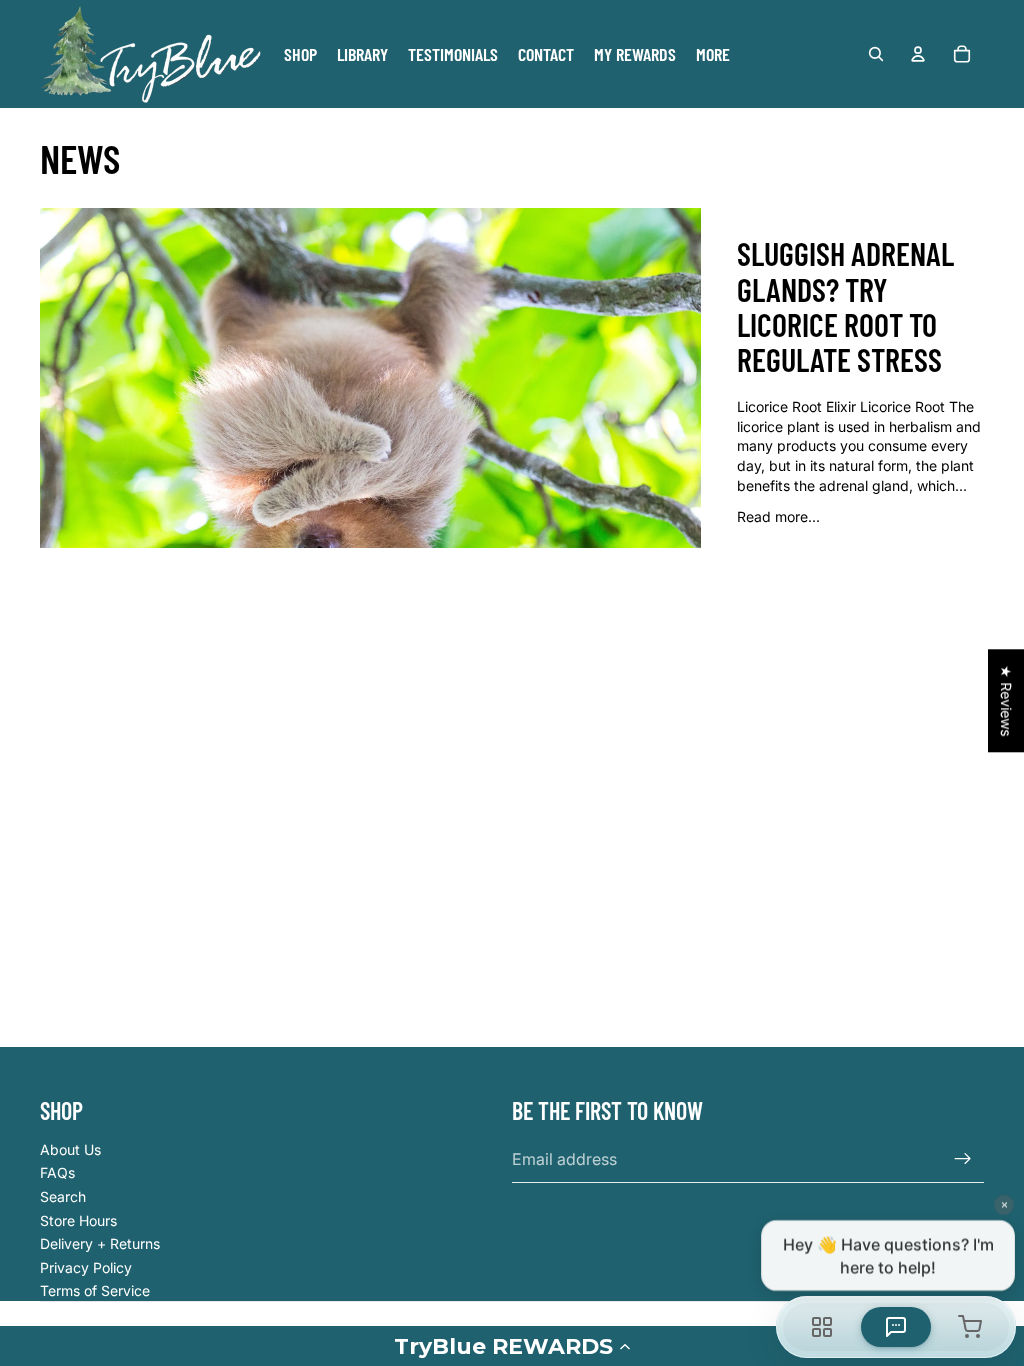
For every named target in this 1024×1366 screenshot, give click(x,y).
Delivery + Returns (100, 1243)
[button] (512, 1346)
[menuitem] (713, 54)
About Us (70, 1149)
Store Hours (78, 1220)
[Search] (876, 54)
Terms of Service (95, 1290)
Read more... (778, 516)
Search (63, 1196)
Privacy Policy (86, 1267)
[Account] (918, 54)
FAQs (57, 1172)
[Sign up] (963, 1159)
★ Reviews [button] (1006, 700)
